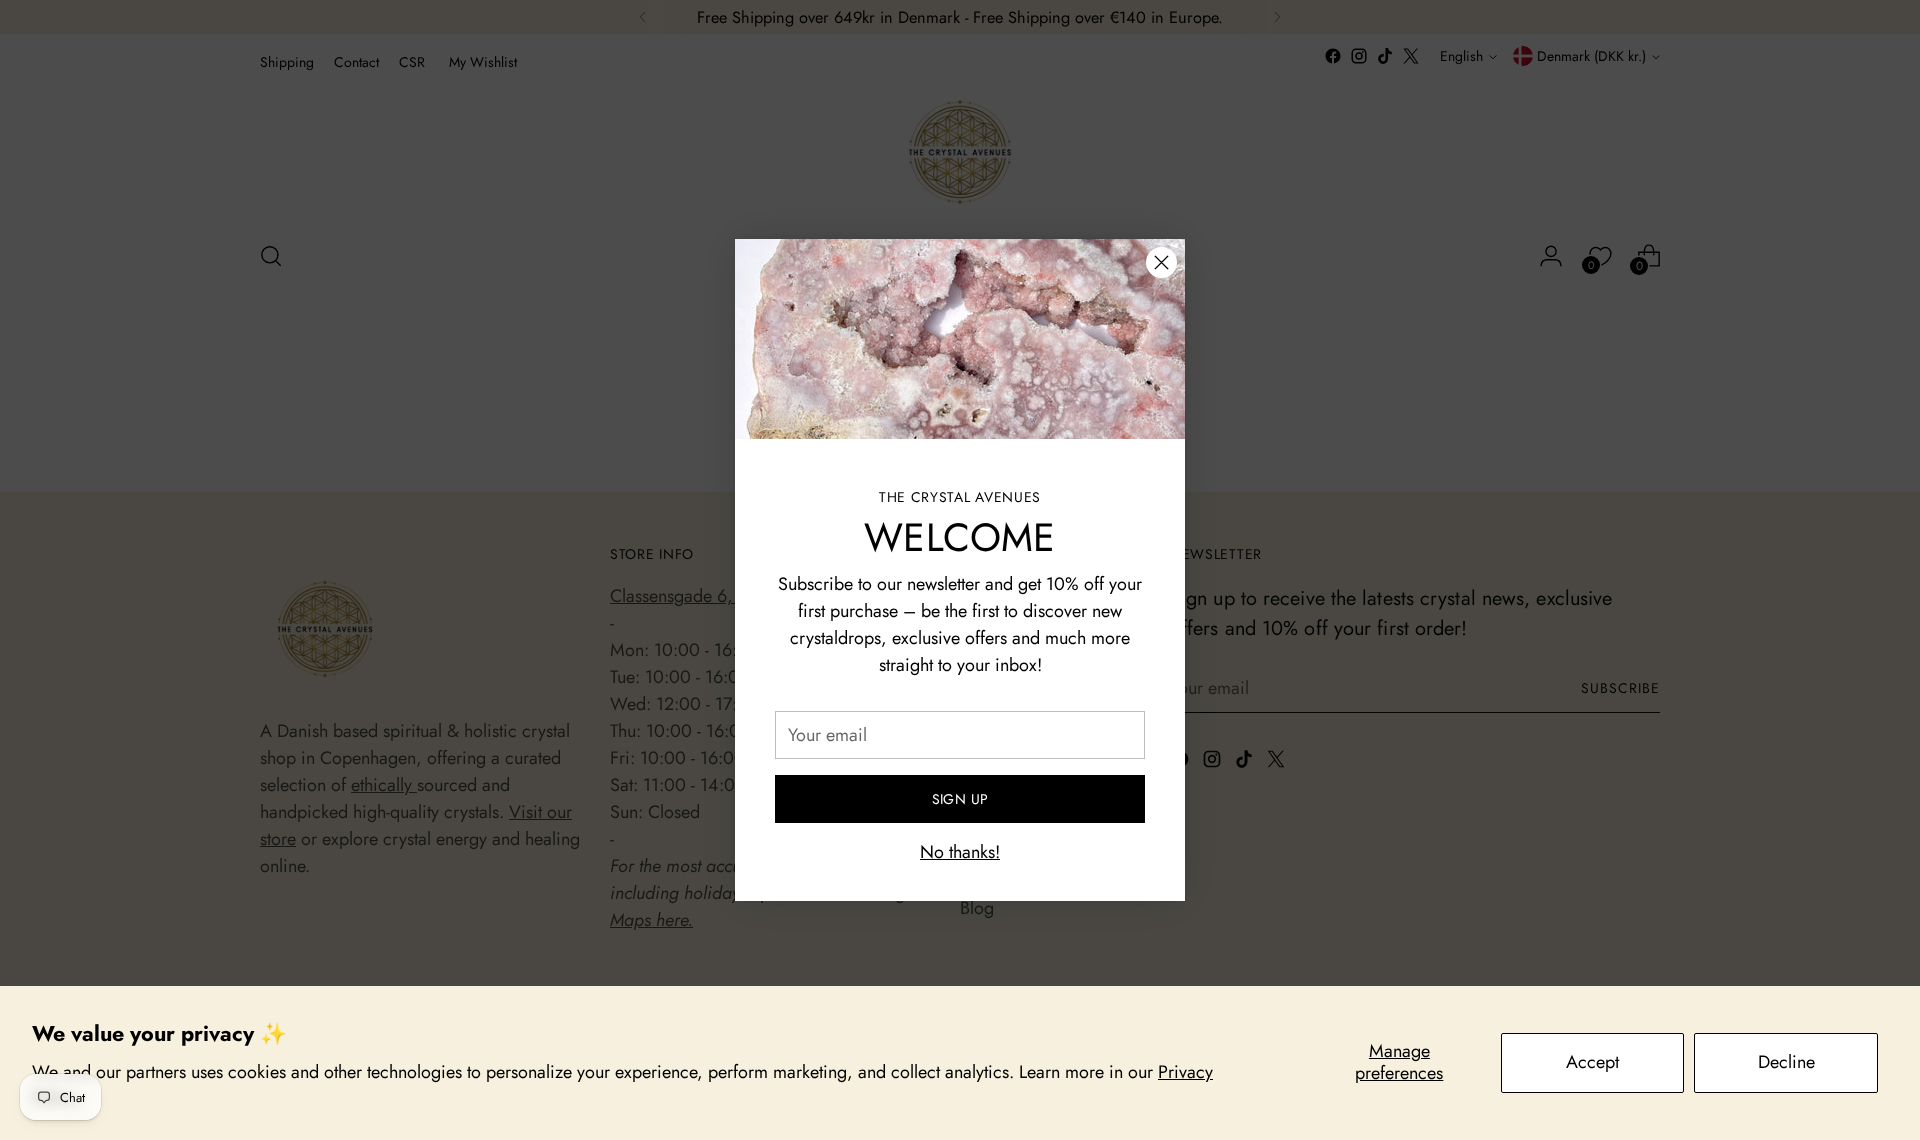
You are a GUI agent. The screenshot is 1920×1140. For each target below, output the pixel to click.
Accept (1592, 1062)
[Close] (1161, 262)
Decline (1786, 1062)
